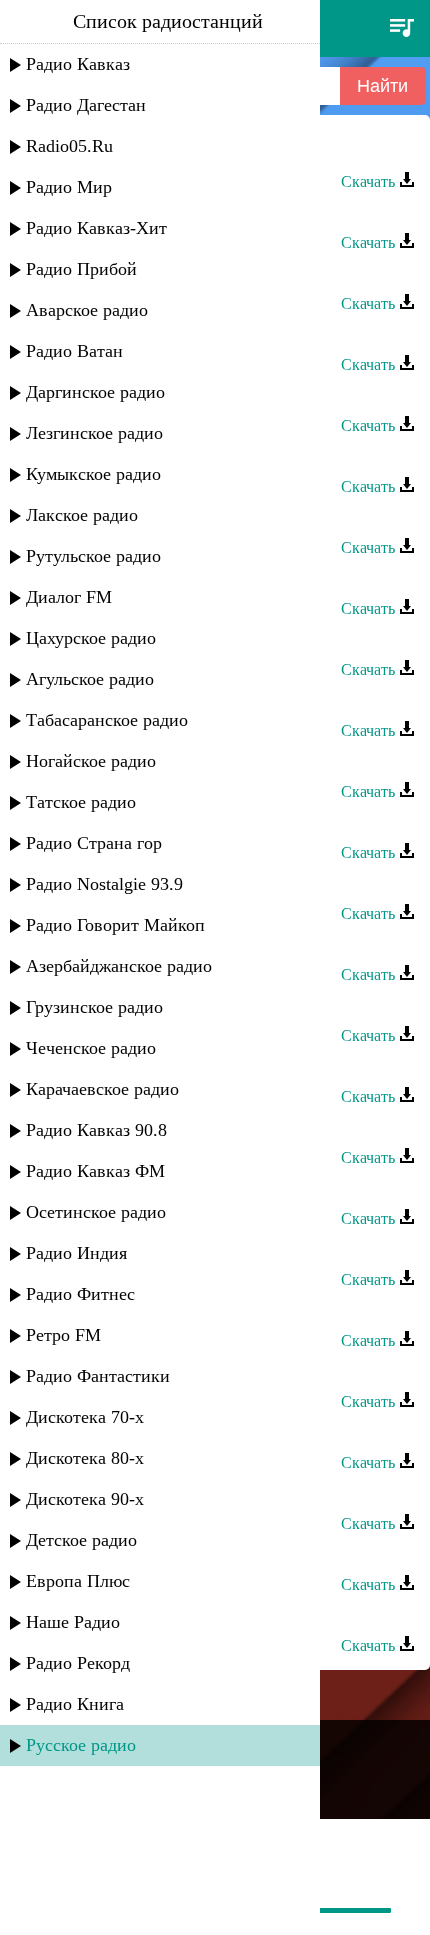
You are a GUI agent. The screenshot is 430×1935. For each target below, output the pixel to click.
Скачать (370, 181)
